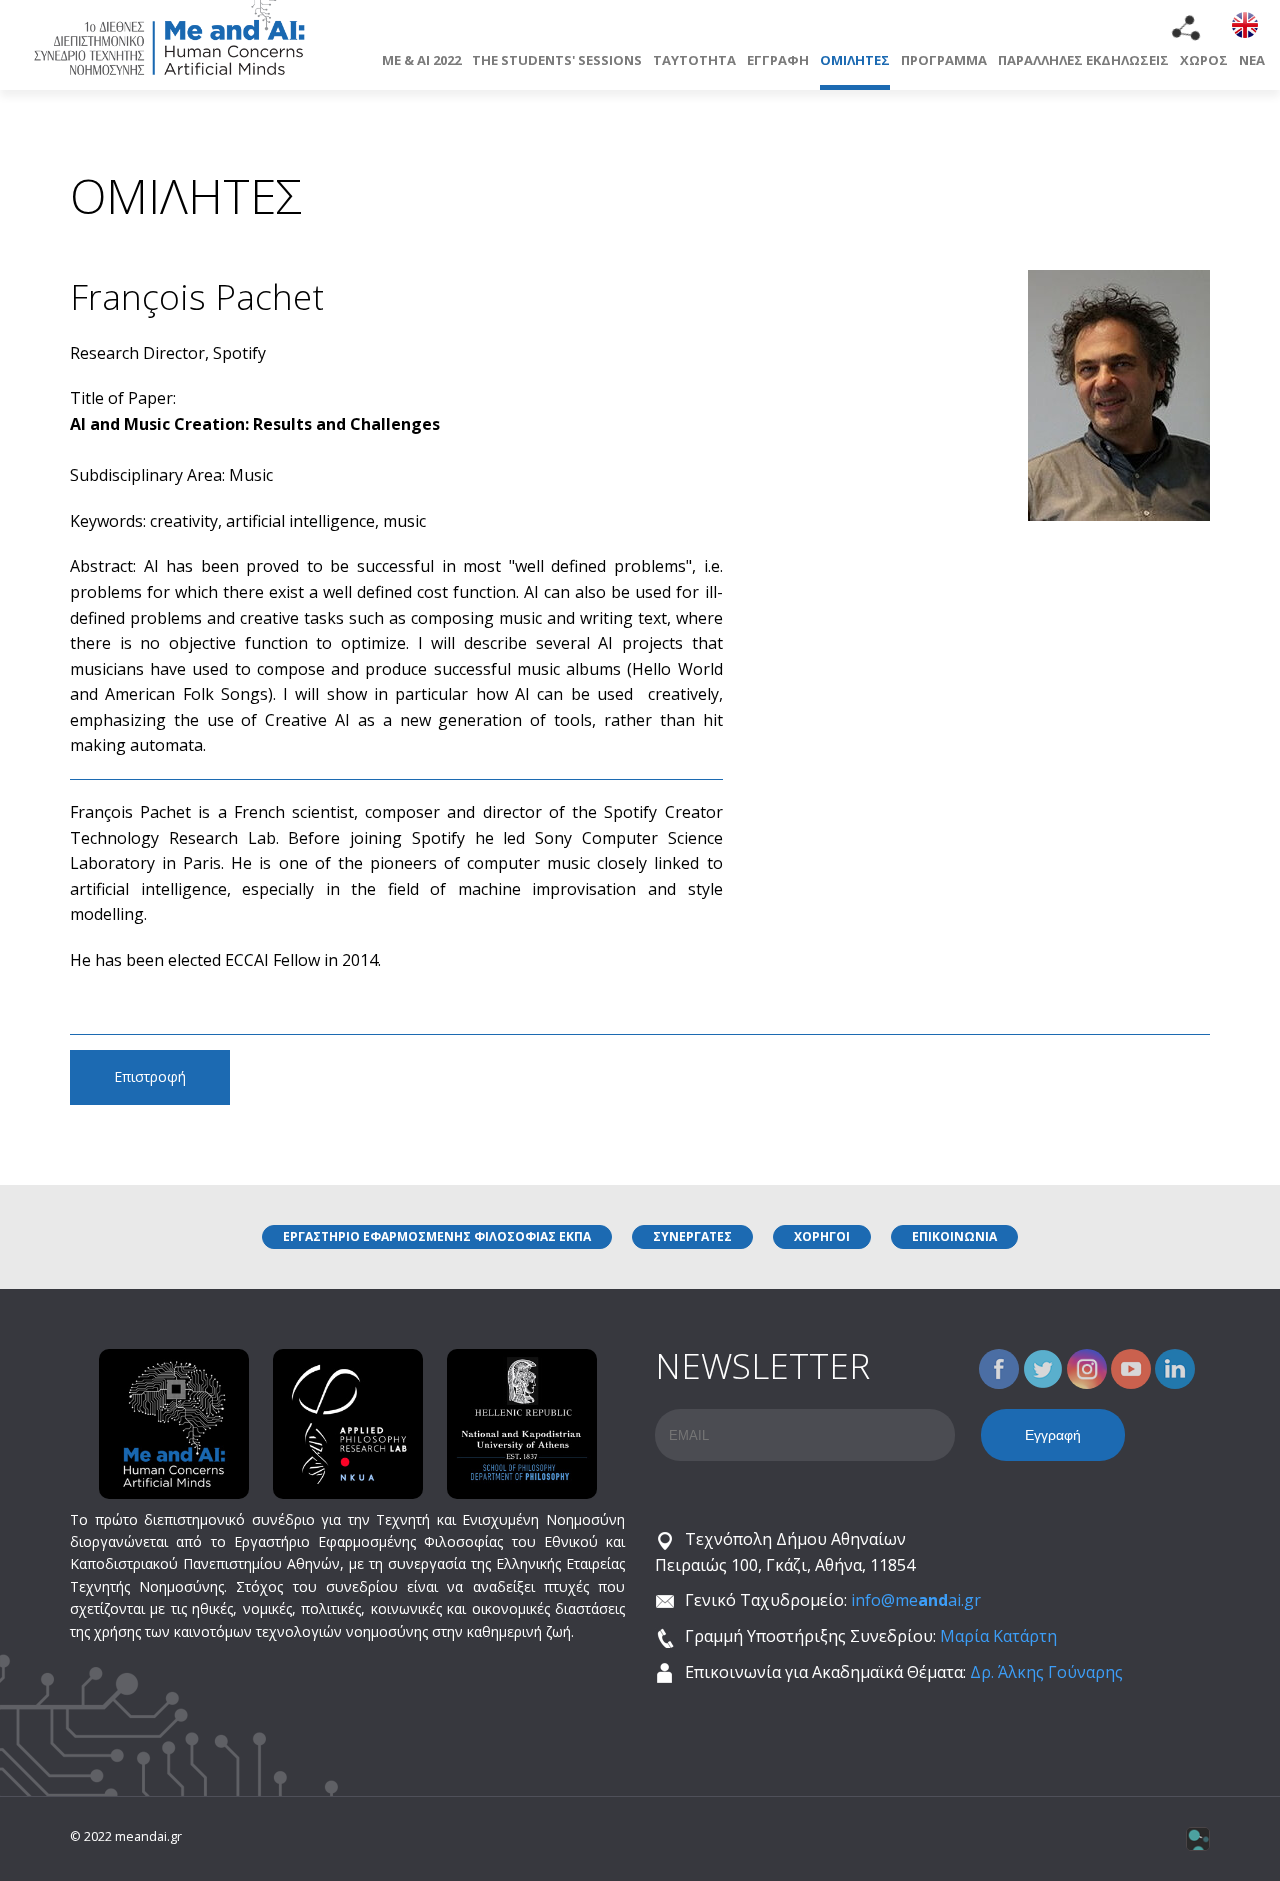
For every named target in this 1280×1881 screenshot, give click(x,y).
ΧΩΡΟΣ (1204, 60)
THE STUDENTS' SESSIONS (557, 60)
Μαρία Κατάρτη (998, 1636)
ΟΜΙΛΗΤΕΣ (855, 60)
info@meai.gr (916, 1600)
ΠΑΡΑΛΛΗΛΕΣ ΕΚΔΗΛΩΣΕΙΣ (1083, 60)
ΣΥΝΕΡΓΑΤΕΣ (692, 1236)
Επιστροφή (150, 1076)
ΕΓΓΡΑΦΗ (778, 60)
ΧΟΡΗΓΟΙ (822, 1236)
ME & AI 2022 (421, 60)
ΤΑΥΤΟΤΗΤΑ (694, 60)
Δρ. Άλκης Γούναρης (1046, 1672)
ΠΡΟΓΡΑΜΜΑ (944, 60)
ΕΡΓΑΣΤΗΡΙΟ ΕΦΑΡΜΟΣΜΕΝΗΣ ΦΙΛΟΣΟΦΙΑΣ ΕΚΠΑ (437, 1236)
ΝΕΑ (1252, 60)
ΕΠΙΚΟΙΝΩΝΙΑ (954, 1236)
